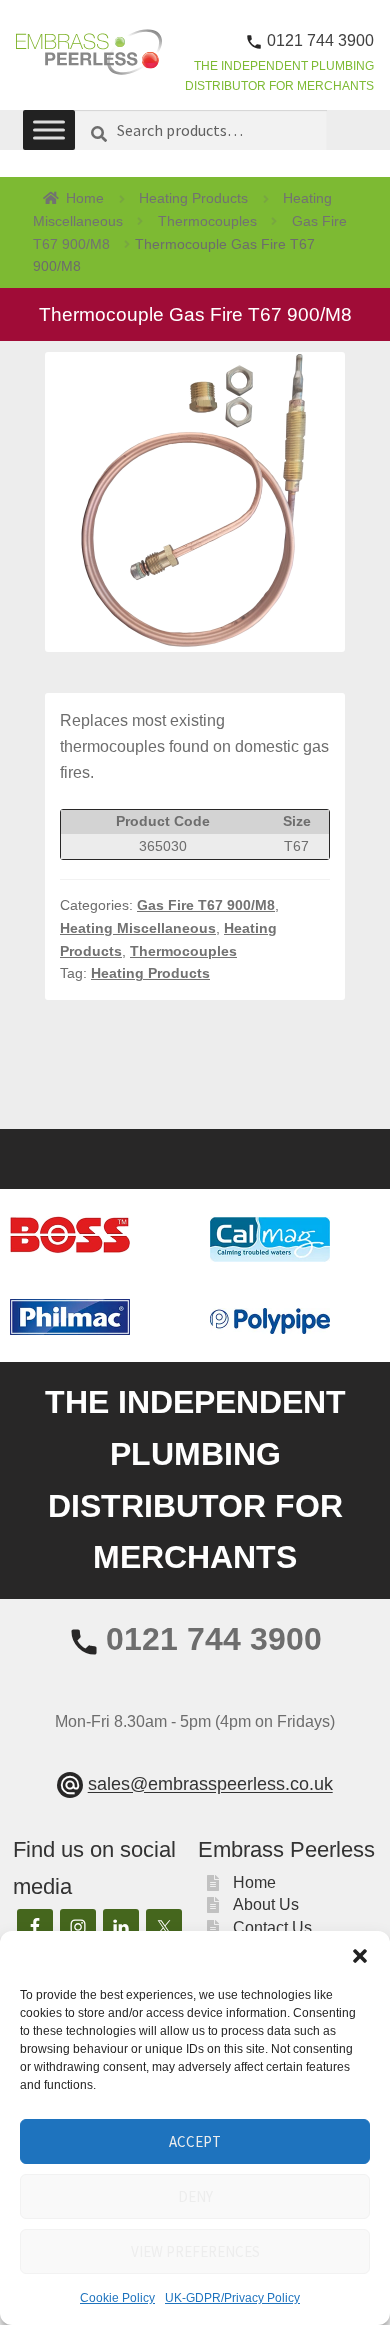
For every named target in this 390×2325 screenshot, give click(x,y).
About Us (266, 1904)
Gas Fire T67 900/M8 (206, 905)
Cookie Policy (117, 2298)
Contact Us (272, 1927)
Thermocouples (207, 221)
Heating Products (193, 198)
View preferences (195, 2251)
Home (85, 198)
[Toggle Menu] (49, 130)
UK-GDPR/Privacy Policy (232, 2298)
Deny (195, 2196)
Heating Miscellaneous (138, 928)
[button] (360, 1956)
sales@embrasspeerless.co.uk (210, 1785)
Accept (195, 2141)
